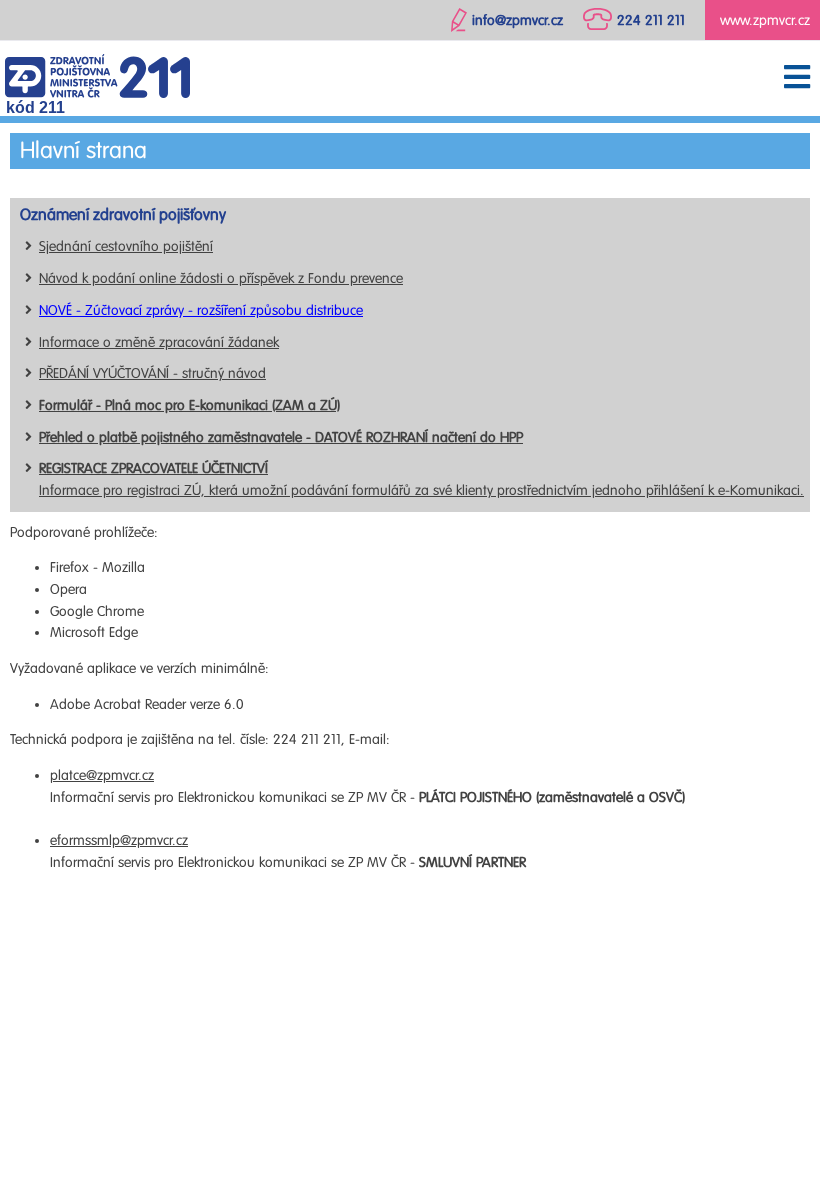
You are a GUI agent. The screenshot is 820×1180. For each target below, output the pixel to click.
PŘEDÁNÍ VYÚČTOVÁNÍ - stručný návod (152, 373)
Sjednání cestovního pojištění (126, 246)
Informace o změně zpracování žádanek (159, 342)
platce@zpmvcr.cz (102, 775)
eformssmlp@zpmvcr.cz (119, 840)
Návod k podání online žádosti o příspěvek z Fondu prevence (221, 278)
